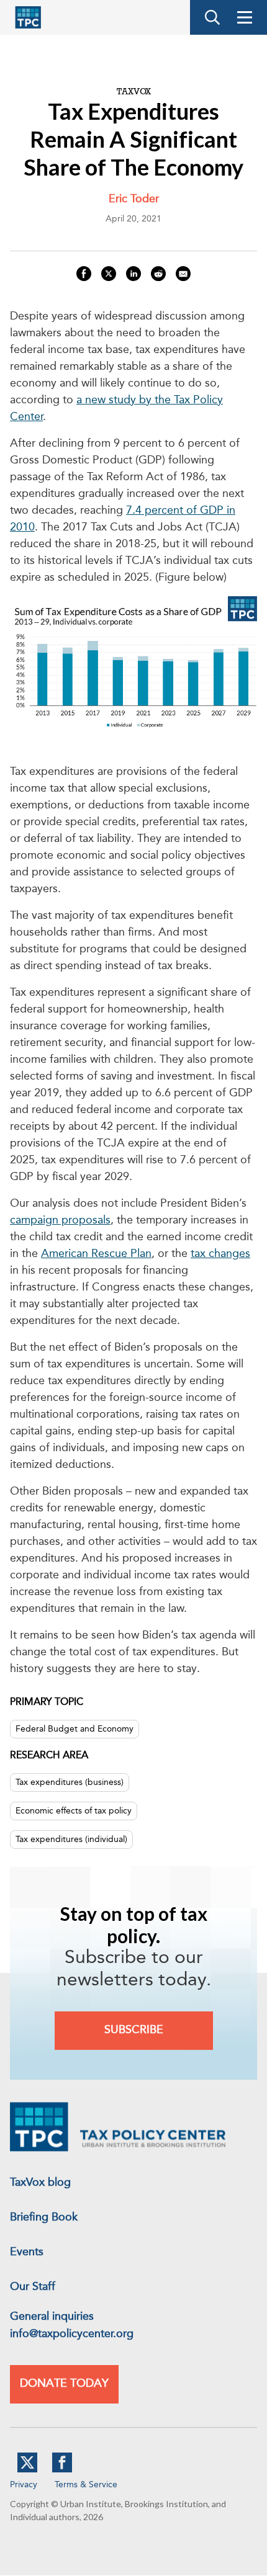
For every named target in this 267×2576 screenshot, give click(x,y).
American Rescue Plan (96, 1254)
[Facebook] (62, 2470)
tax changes (220, 1254)
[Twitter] (27, 2470)
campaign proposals (60, 1220)
